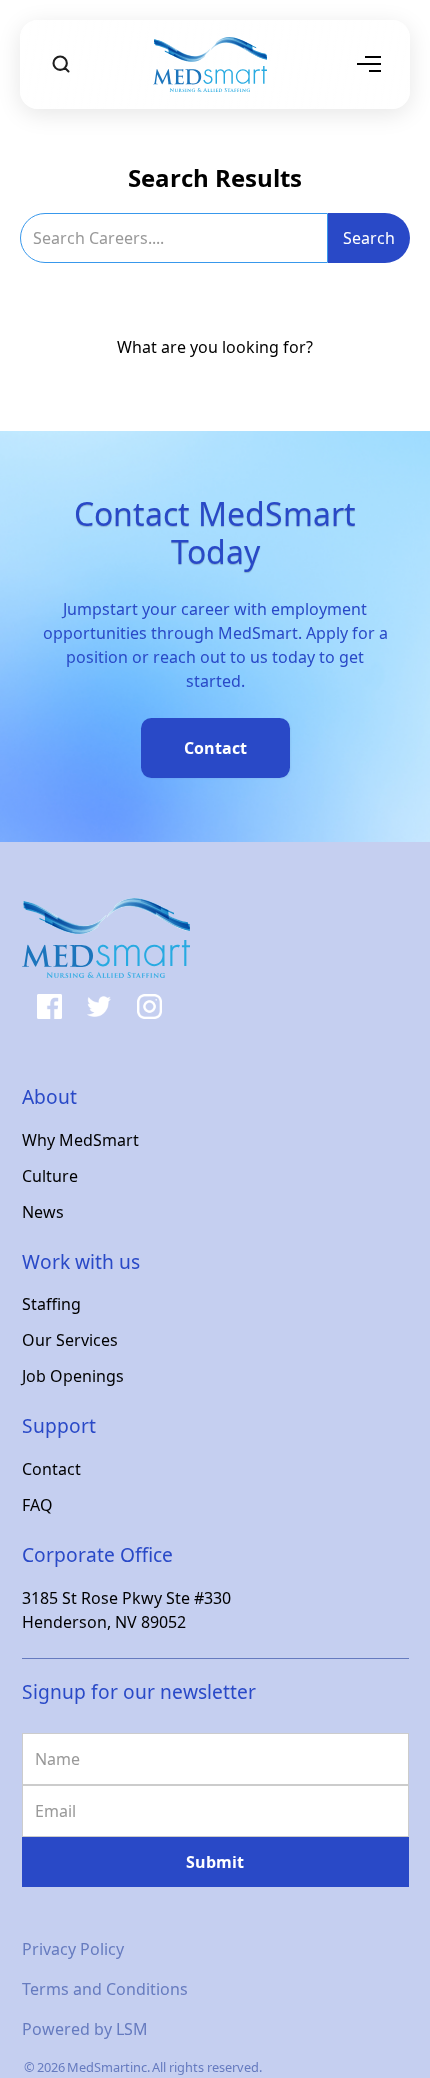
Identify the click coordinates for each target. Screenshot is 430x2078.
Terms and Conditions (105, 1989)
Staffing (51, 1304)
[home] (215, 64)
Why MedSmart (80, 1140)
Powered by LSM (85, 2029)
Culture (50, 1176)
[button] (369, 64)
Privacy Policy (73, 1949)
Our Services (70, 1340)
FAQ (37, 1505)
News (43, 1212)
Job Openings (73, 1376)
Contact (51, 1469)
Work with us (81, 1261)
